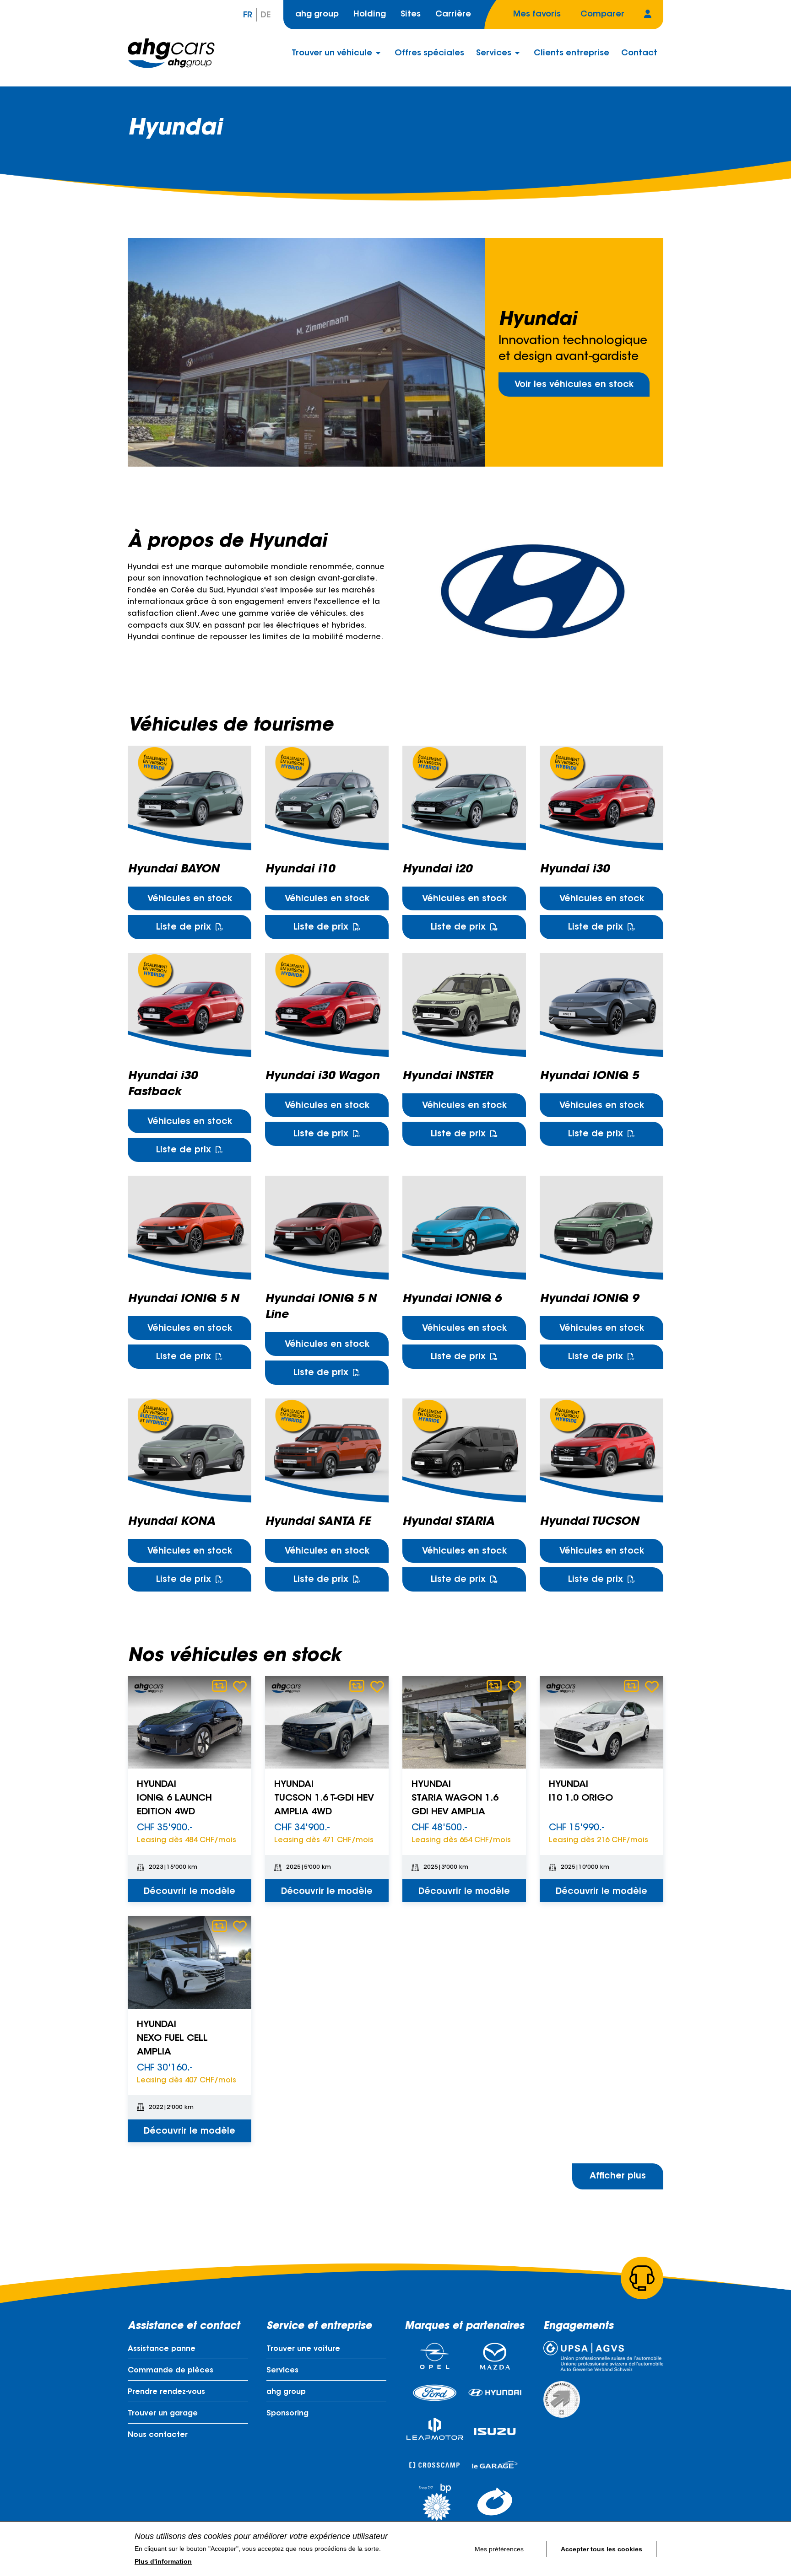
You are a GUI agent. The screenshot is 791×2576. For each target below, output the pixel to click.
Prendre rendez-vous (166, 2392)
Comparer (219, 1686)
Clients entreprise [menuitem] (572, 54)
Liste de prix (184, 928)
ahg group (317, 15)
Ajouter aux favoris (240, 1686)
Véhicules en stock (190, 899)
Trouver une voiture (303, 2349)
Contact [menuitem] (639, 54)
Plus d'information (163, 2561)
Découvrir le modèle (190, 1892)
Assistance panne (162, 2349)
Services (282, 2371)
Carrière (453, 15)
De (265, 16)
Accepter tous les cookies (601, 2549)
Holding (370, 15)
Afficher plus (618, 2176)
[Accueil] (171, 53)
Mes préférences (499, 2549)
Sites (411, 15)
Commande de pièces (171, 2371)
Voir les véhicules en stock (574, 385)
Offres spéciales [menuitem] (429, 54)
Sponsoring (287, 2414)
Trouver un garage (163, 2414)
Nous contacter (158, 2435)
